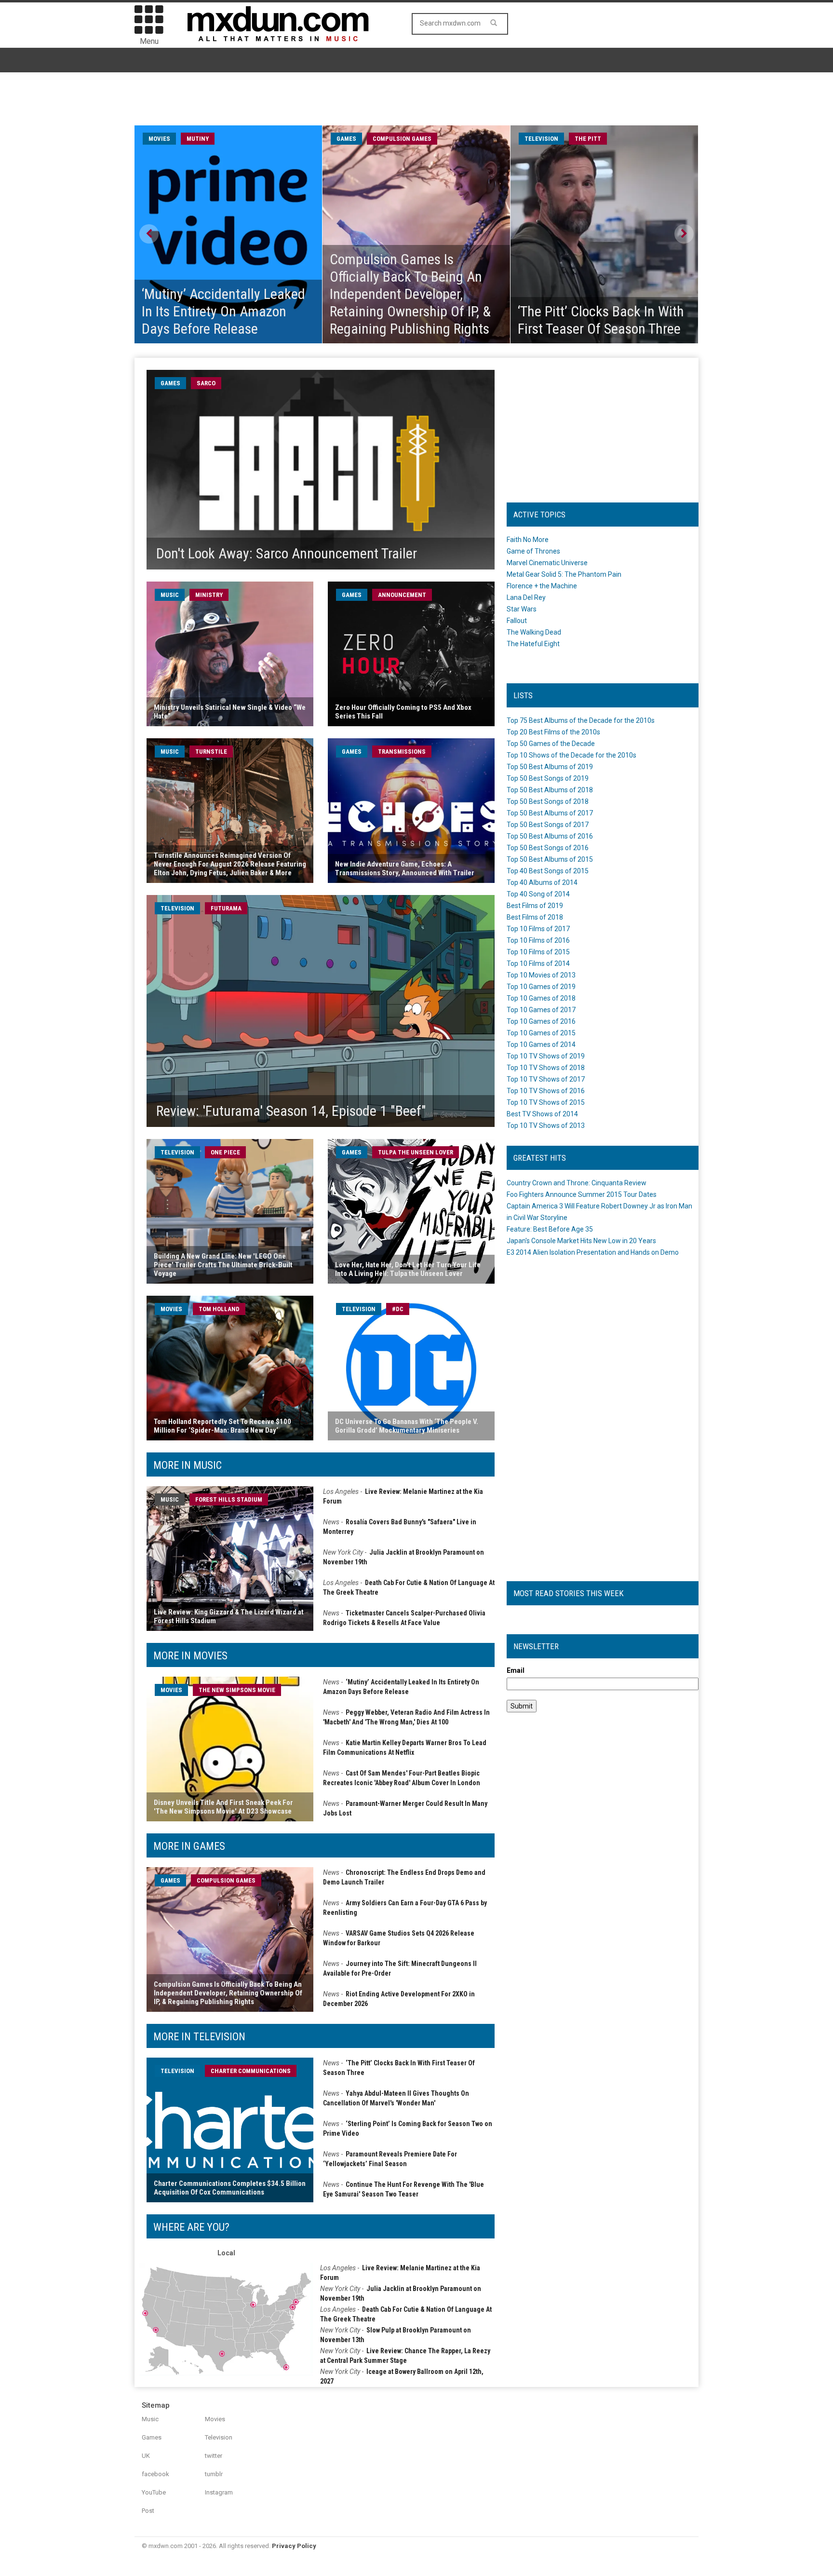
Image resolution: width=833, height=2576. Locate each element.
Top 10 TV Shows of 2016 (546, 1091)
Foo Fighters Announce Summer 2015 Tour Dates (582, 1194)
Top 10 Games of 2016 (541, 1021)
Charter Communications (251, 2071)
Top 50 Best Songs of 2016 (548, 848)
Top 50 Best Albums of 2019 (550, 767)
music (170, 595)
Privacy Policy (294, 2546)
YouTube (154, 2492)
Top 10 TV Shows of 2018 (546, 1068)
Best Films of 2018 (535, 917)
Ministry (209, 595)
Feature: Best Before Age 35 (550, 1229)
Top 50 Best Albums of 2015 (550, 859)
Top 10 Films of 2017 (538, 929)
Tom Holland (219, 1309)
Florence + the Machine (542, 586)
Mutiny (198, 139)
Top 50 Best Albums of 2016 (550, 836)
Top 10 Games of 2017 (541, 1010)
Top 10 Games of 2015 (541, 1033)
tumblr (214, 2474)
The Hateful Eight (533, 644)
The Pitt (588, 139)
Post (148, 2511)
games (346, 139)
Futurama (226, 908)
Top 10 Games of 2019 (541, 987)
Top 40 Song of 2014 (538, 894)
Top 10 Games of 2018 (541, 998)
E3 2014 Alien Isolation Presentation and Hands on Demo (593, 1252)
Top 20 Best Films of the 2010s (553, 732)
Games (152, 2437)
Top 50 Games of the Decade (551, 744)
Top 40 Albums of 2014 (542, 882)
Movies (215, 2419)
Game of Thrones (533, 551)
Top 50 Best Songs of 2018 (548, 801)
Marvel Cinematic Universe (547, 563)
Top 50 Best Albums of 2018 (550, 790)
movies (159, 139)
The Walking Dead (534, 632)
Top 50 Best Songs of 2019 (548, 778)
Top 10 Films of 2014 (538, 963)
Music (150, 2419)
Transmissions (402, 752)
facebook (155, 2474)
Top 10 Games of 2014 (541, 1044)
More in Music (188, 1465)
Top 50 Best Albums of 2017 (550, 813)
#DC (398, 1309)
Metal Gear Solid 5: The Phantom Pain (564, 574)
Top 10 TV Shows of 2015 (546, 1102)
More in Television (199, 2037)
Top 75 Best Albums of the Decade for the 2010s (581, 720)
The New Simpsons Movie (237, 1690)
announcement (402, 595)
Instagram (219, 2492)
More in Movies (190, 1656)
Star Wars (522, 609)
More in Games (189, 1846)
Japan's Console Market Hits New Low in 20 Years (581, 1241)
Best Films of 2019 (535, 906)
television (541, 139)
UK (146, 2456)
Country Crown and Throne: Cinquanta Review (577, 1183)
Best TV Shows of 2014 (542, 1114)
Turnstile (211, 752)
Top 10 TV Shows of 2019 (546, 1056)
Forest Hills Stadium (229, 1499)
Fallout (517, 621)
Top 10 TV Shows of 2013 (546, 1125)
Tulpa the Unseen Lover (416, 1152)
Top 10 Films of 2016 (538, 940)
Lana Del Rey (526, 597)
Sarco (206, 383)
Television (219, 2437)
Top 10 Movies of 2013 (541, 975)
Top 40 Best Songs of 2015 (548, 871)
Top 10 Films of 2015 (538, 952)
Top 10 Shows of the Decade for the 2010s (571, 755)
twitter (214, 2456)
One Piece (225, 1152)
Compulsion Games (402, 139)
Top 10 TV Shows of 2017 (546, 1079)
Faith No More (528, 540)
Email (516, 1670)
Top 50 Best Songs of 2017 (548, 825)
